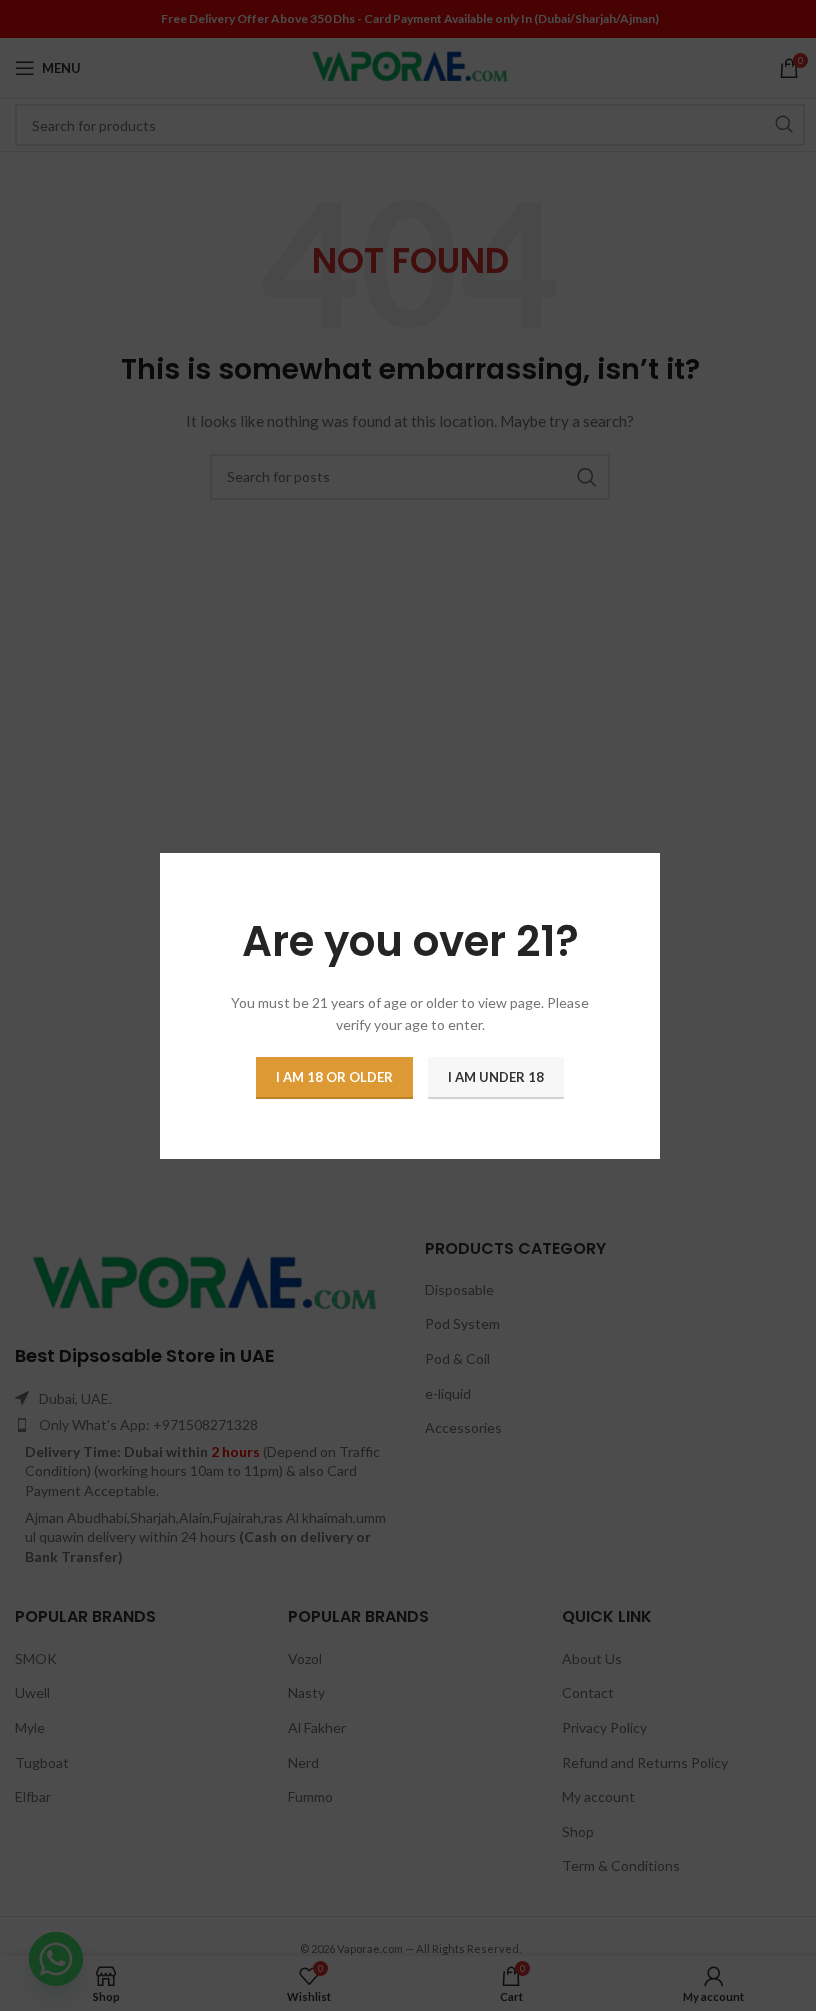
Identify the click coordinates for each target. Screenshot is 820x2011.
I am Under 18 (496, 1076)
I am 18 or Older (334, 1076)
